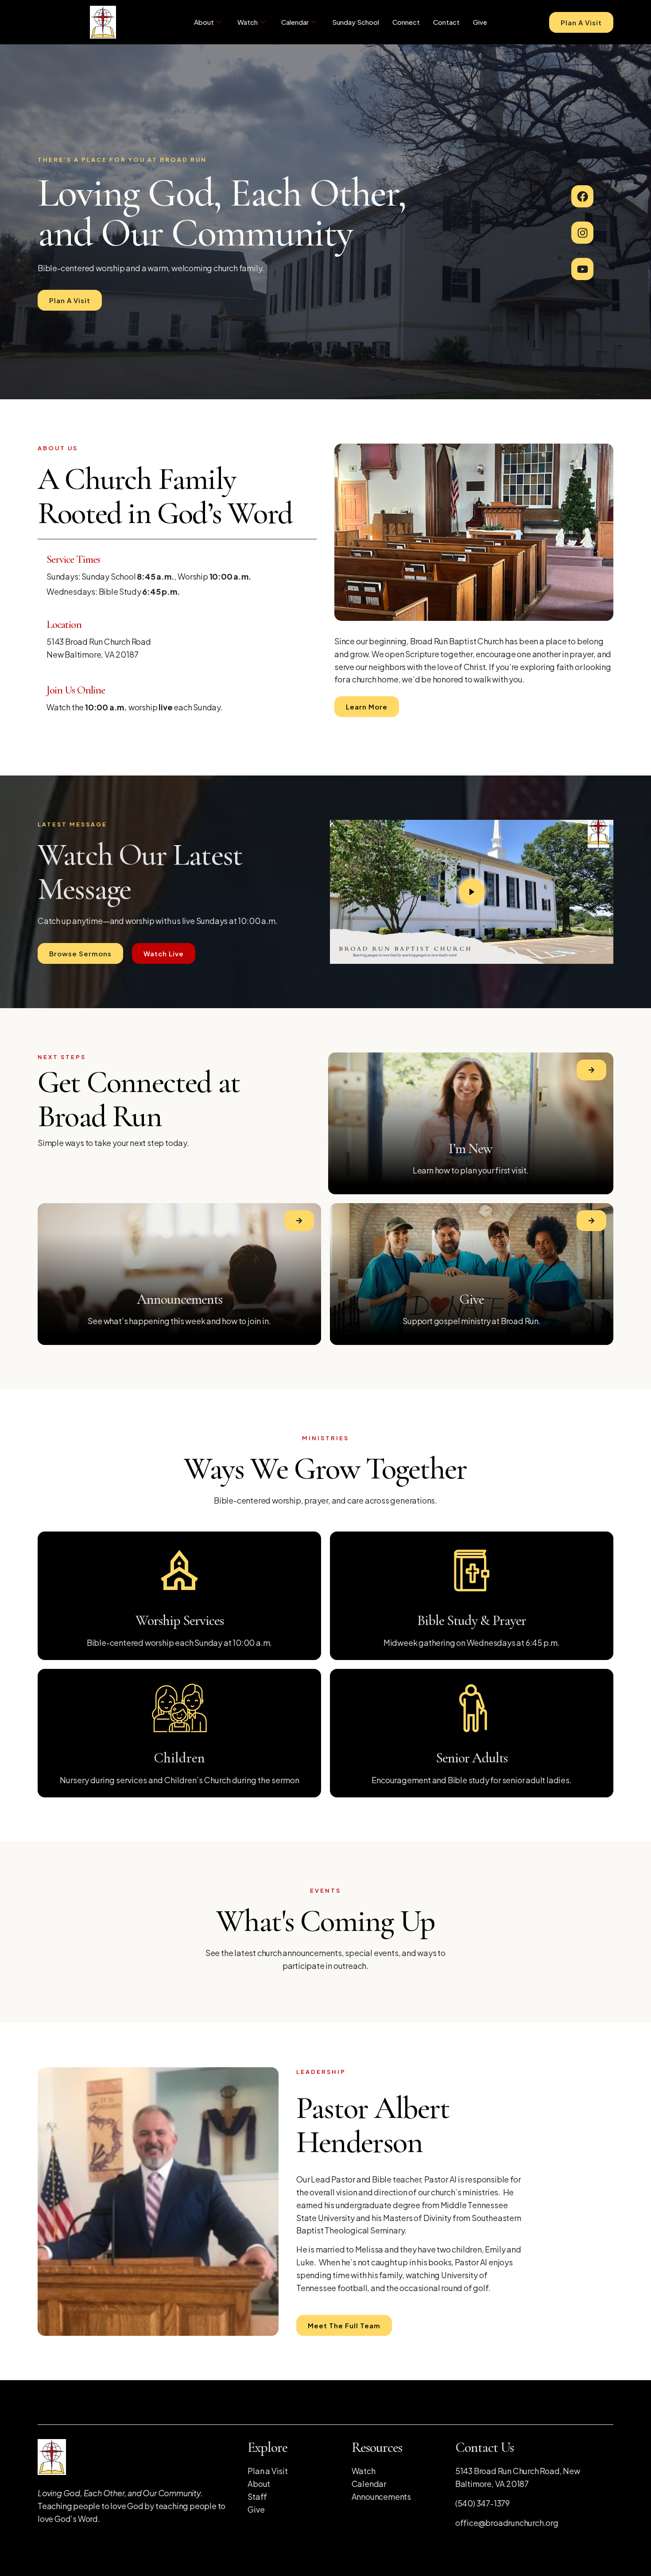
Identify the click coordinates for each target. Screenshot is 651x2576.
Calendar (295, 22)
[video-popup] (472, 892)
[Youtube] (582, 269)
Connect (406, 22)
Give (480, 22)
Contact (446, 22)
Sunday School (356, 22)
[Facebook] (582, 196)
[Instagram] (582, 233)
